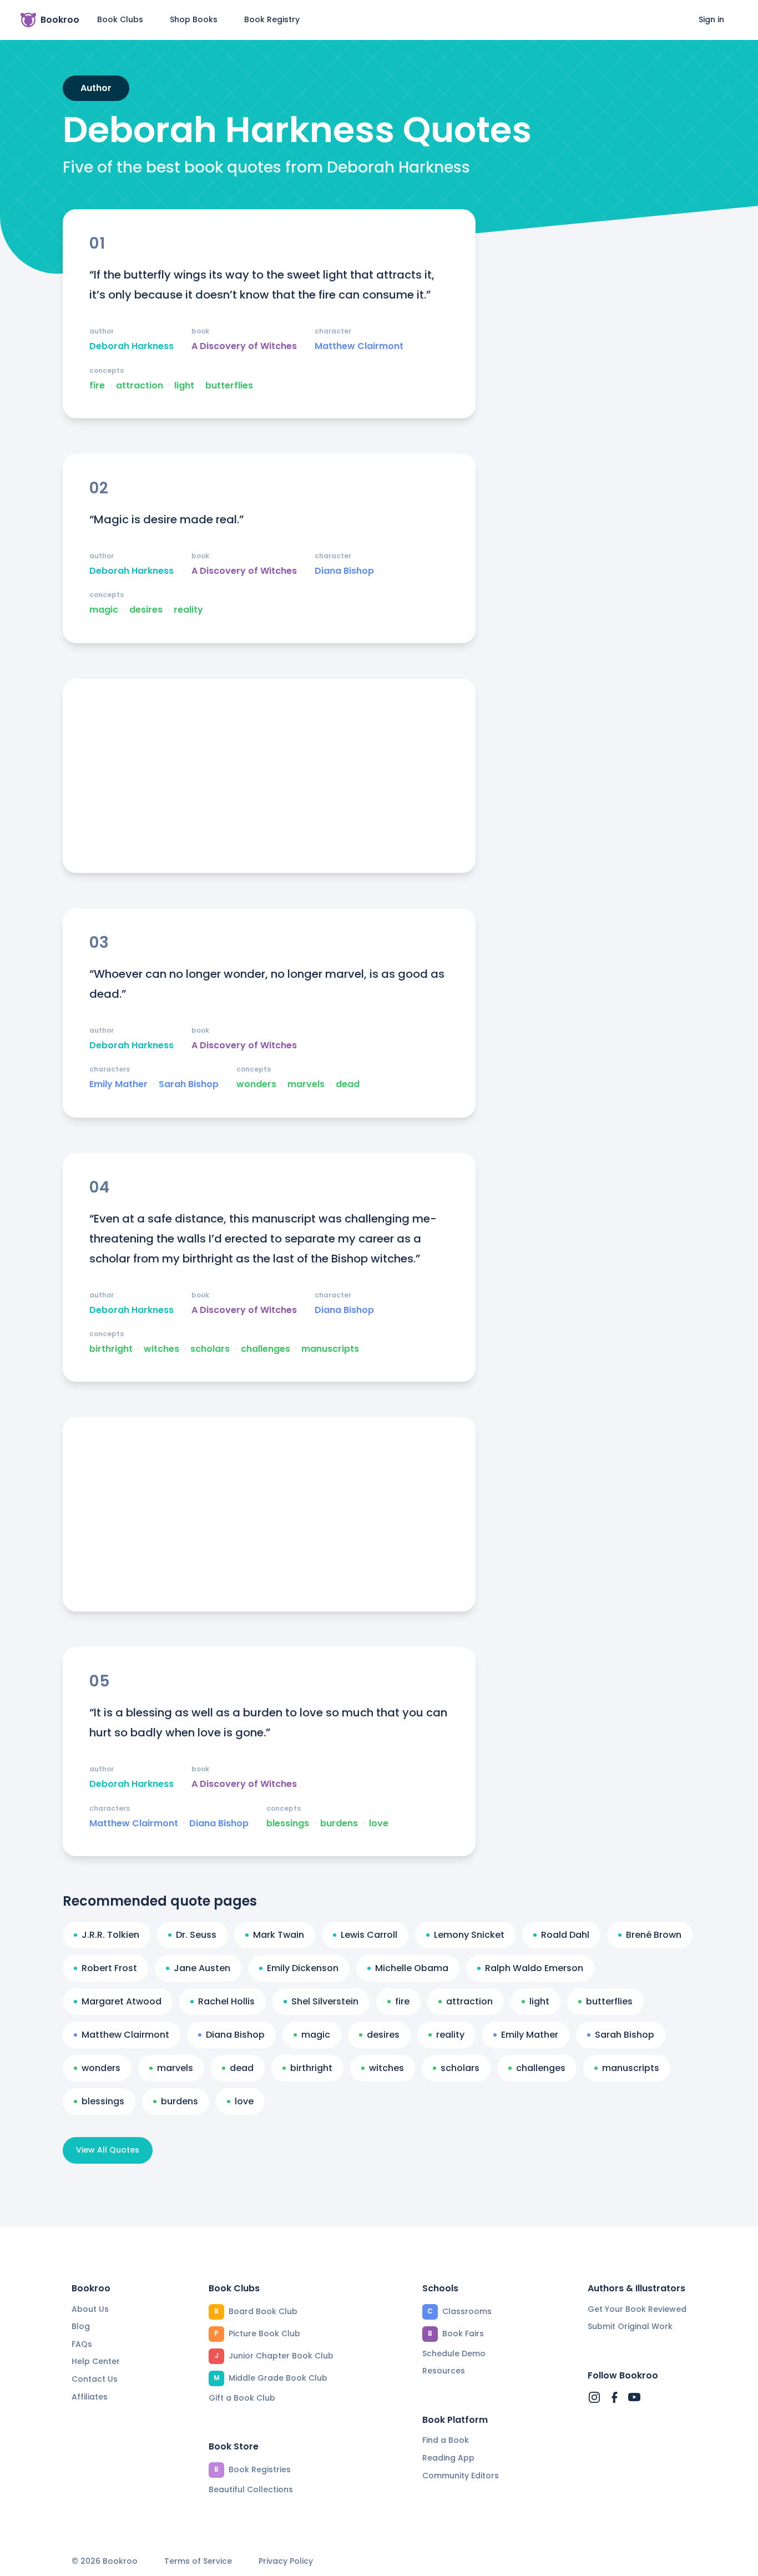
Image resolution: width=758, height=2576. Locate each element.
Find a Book (446, 2440)
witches (161, 1349)
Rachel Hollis (226, 2001)
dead (348, 1084)
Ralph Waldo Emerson (534, 1968)
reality (188, 610)
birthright (111, 1349)
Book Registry (272, 19)
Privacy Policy (286, 2561)
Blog (81, 2326)
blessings (288, 1824)
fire (97, 386)
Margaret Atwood (122, 2001)
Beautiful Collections (251, 2489)
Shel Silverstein (325, 2001)
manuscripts (330, 1349)
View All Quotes (108, 2150)
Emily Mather (118, 1084)
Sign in (711, 19)
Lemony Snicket (469, 1935)
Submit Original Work (630, 2326)
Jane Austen (202, 1968)
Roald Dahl (565, 1935)
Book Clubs (120, 19)
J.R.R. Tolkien (110, 1935)
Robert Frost (109, 1968)
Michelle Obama (412, 1968)
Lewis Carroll (369, 1935)
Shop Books (194, 19)
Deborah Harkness (132, 346)
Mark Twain (279, 1935)
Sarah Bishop (189, 1084)
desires (146, 610)
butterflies (229, 386)
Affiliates (90, 2397)
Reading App (448, 2458)
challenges (266, 1349)
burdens (339, 1824)
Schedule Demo (454, 2353)
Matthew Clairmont (359, 346)
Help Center (96, 2361)
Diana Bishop (344, 571)
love (379, 1824)
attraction (140, 386)
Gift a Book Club (242, 2398)
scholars (210, 1349)
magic (104, 610)
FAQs (82, 2344)
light (184, 386)
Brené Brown (654, 1935)
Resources (444, 2371)
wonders (256, 1084)
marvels (306, 1084)
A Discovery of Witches (244, 346)
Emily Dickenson (303, 1968)
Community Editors (461, 2476)
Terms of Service (198, 2561)
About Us (90, 2309)
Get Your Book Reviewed (637, 2309)
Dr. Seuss (196, 1935)
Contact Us (95, 2379)
